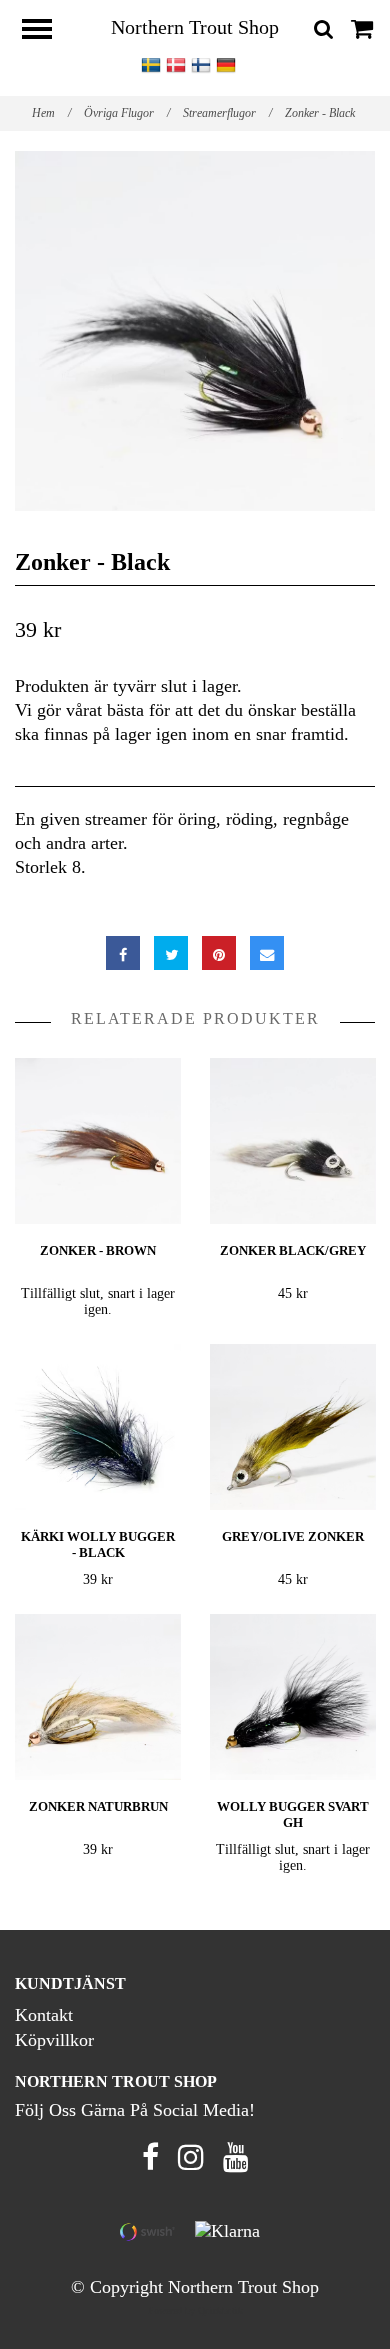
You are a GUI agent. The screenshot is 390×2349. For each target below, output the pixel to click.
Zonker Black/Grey (293, 1250)
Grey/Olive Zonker (293, 1536)
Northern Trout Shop (195, 27)
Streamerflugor (227, 113)
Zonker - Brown (98, 1250)
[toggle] (47, 31)
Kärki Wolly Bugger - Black (98, 1544)
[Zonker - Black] (195, 331)
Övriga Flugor (127, 113)
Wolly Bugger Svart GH (293, 1814)
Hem (51, 113)
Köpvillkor (54, 2040)
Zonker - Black (321, 113)
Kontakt (44, 2015)
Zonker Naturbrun (98, 1806)
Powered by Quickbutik (195, 2310)
